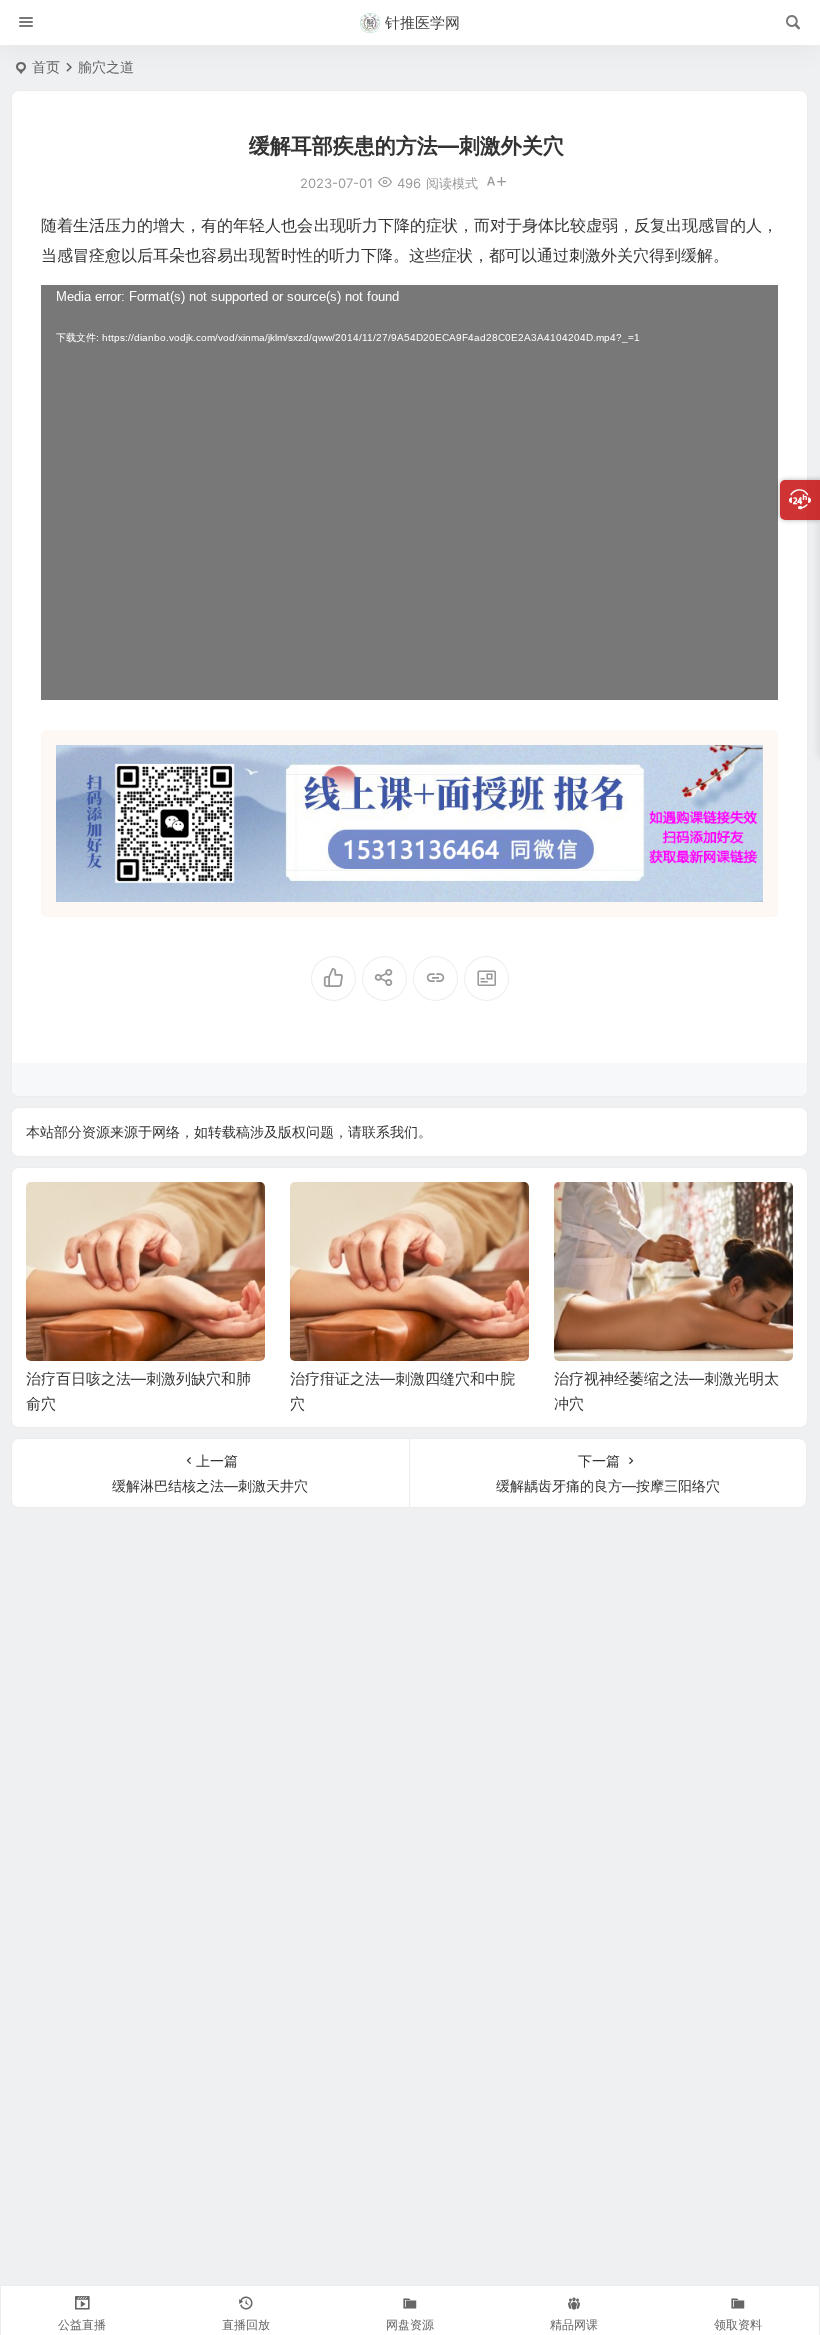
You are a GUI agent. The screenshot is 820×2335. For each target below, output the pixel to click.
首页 (46, 66)
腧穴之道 (106, 66)
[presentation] (677, 1214)
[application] (409, 492)
